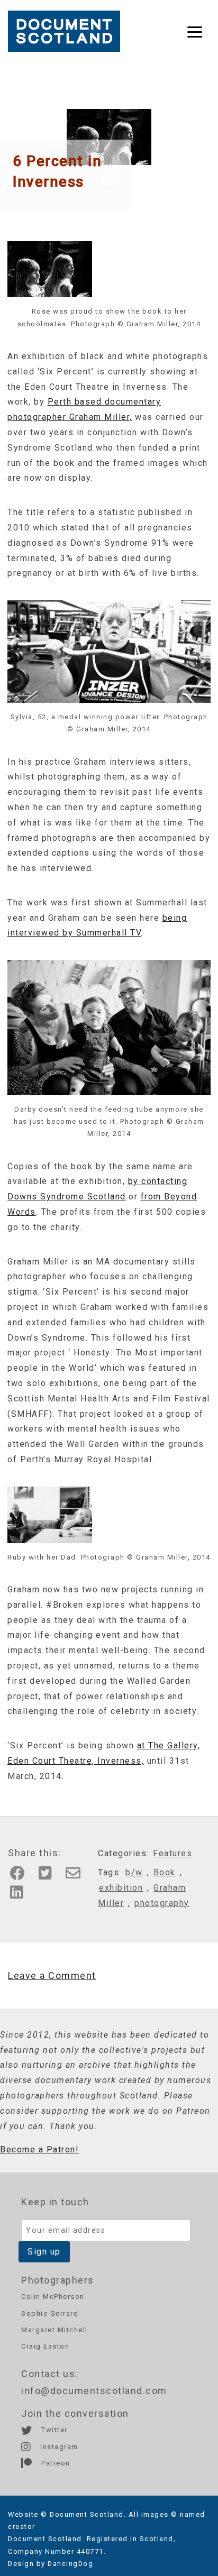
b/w (134, 1872)
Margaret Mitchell (54, 2330)
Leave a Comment (52, 1975)
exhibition (121, 1888)
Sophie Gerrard (50, 2313)
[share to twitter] (49, 1876)
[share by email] (77, 1876)
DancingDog (70, 2564)
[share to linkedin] (20, 1895)
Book (165, 1872)
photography (162, 1903)
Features (172, 1853)
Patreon (55, 2463)
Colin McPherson (53, 2297)
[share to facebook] (21, 1876)
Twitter (53, 2430)
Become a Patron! (39, 2149)
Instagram (58, 2447)
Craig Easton (45, 2346)
